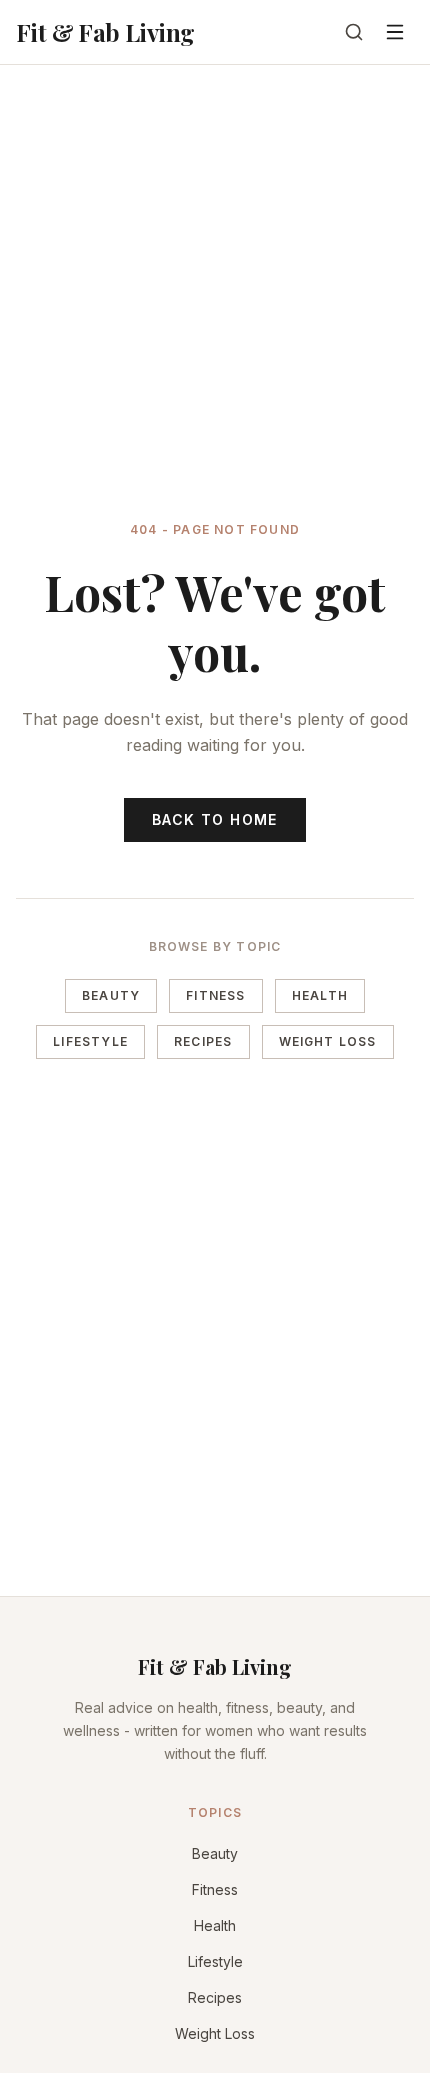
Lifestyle (90, 1041)
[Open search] (354, 32)
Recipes (203, 1041)
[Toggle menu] (395, 32)
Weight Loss (328, 1041)
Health (320, 995)
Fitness (215, 995)
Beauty (111, 995)
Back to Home (215, 819)
